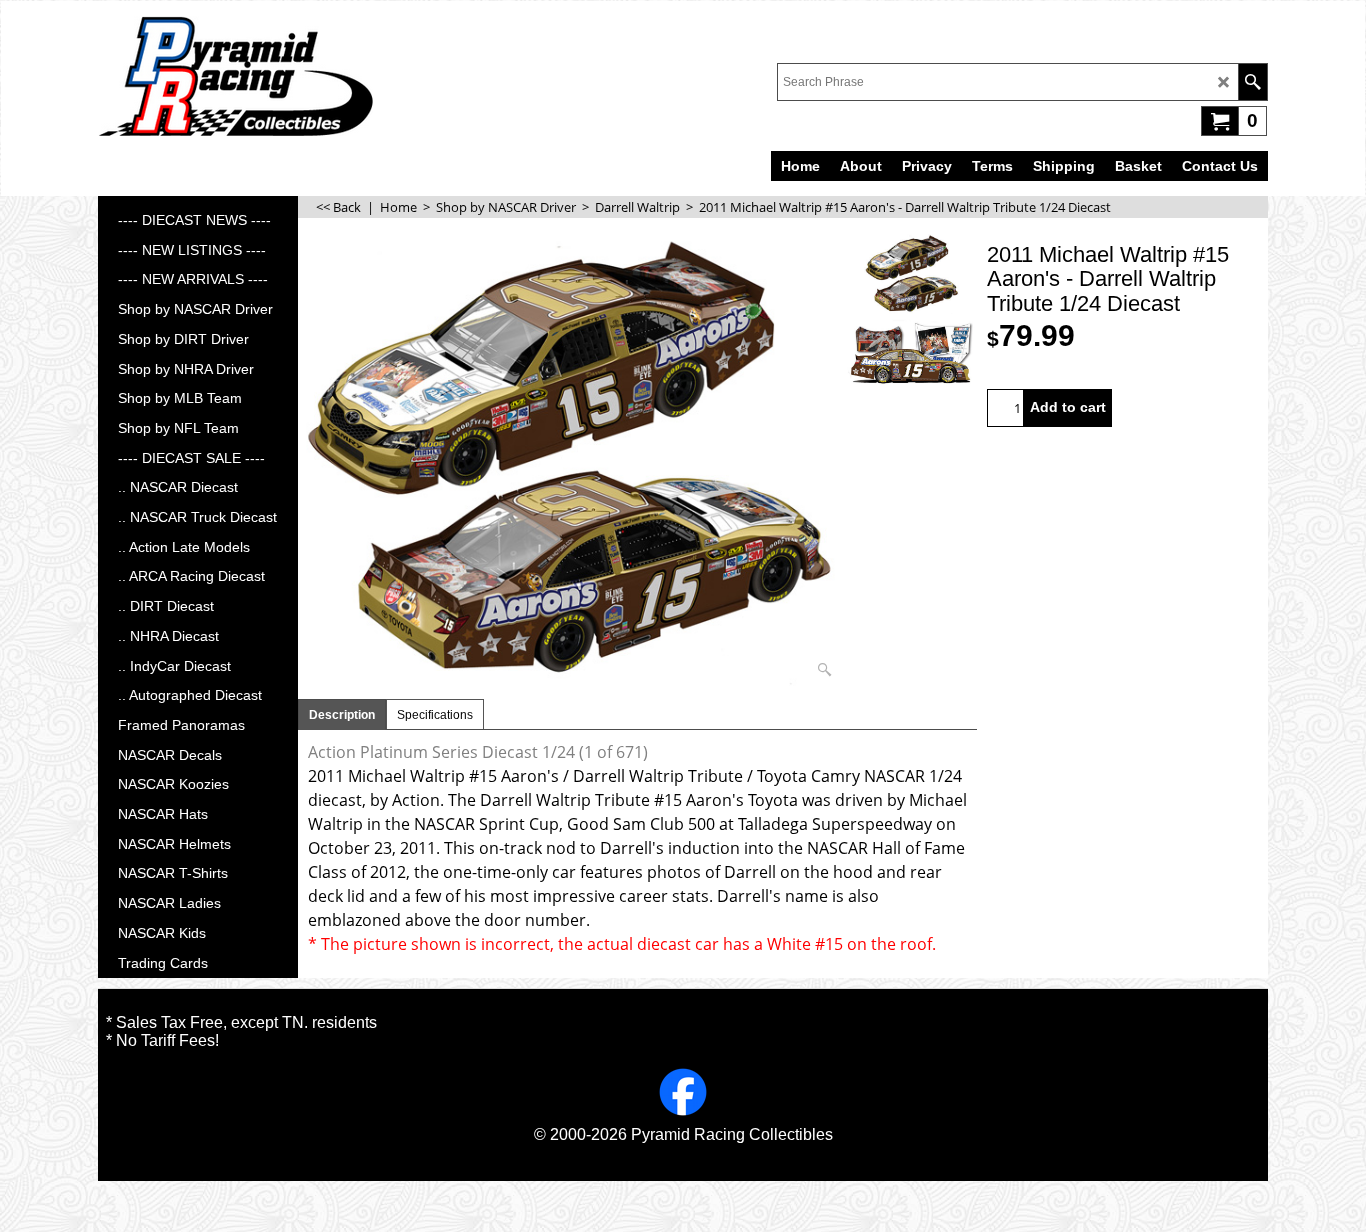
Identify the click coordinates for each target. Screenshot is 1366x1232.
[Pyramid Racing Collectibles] (235, 76)
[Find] (1252, 82)
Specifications (435, 715)
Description (342, 715)
